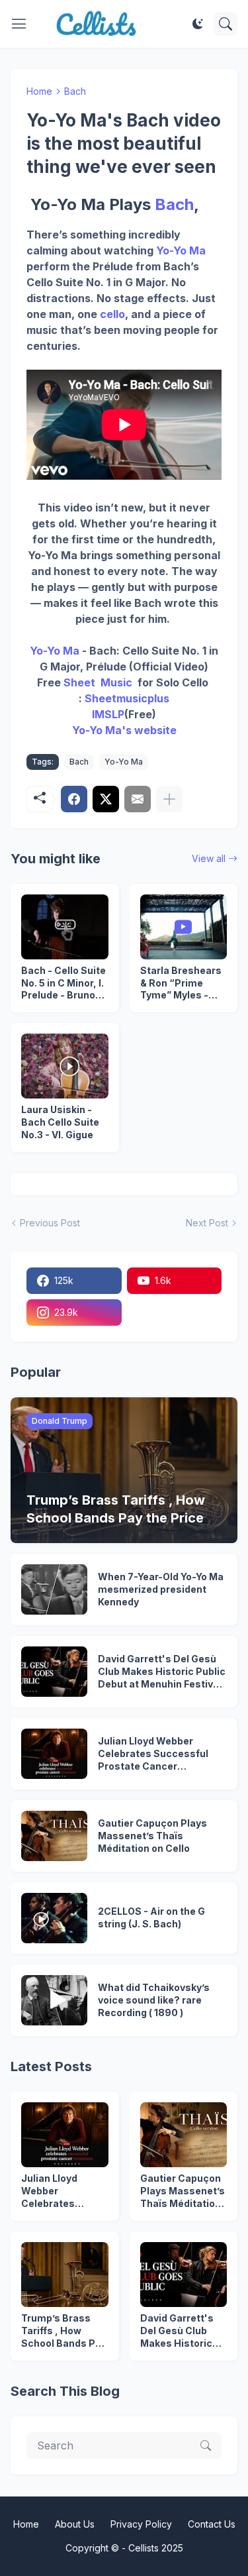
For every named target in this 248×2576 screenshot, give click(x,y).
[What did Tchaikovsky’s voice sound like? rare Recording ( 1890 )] (54, 2000)
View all (209, 858)
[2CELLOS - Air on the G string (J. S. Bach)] (54, 1918)
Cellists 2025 (156, 2548)
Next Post (207, 1223)
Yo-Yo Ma (181, 250)
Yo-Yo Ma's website (124, 730)
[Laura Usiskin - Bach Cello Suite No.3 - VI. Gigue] (65, 1066)
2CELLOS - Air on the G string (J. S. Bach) (151, 1917)
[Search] (226, 24)
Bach (75, 91)
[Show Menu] (19, 24)
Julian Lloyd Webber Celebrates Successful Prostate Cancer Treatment (153, 1754)
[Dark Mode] (198, 24)
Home (39, 91)
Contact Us (212, 2524)
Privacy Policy (141, 2524)
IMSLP (108, 714)
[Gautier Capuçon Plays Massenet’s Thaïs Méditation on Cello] (54, 1836)
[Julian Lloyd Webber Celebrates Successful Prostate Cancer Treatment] (54, 1754)
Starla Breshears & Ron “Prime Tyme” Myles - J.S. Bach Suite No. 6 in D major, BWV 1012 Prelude (183, 984)
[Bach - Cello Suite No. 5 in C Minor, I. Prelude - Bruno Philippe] (65, 927)
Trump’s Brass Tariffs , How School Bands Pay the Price (64, 2331)
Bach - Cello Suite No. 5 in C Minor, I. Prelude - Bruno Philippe (63, 984)
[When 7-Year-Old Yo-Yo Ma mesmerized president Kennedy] (54, 1589)
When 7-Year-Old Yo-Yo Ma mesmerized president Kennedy (161, 1589)
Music (114, 682)
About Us (75, 2524)
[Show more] (169, 799)
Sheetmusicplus (127, 698)
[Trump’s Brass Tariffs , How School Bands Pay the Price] (65, 2275)
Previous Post (50, 1223)
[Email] (138, 799)
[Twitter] (106, 799)
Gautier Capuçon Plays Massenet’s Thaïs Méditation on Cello (152, 1836)
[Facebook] (74, 799)
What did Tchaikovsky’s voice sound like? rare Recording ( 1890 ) (154, 2000)
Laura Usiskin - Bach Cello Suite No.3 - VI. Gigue (60, 1122)
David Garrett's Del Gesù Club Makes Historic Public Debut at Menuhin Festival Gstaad (162, 1672)
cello (112, 314)
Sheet (79, 682)
